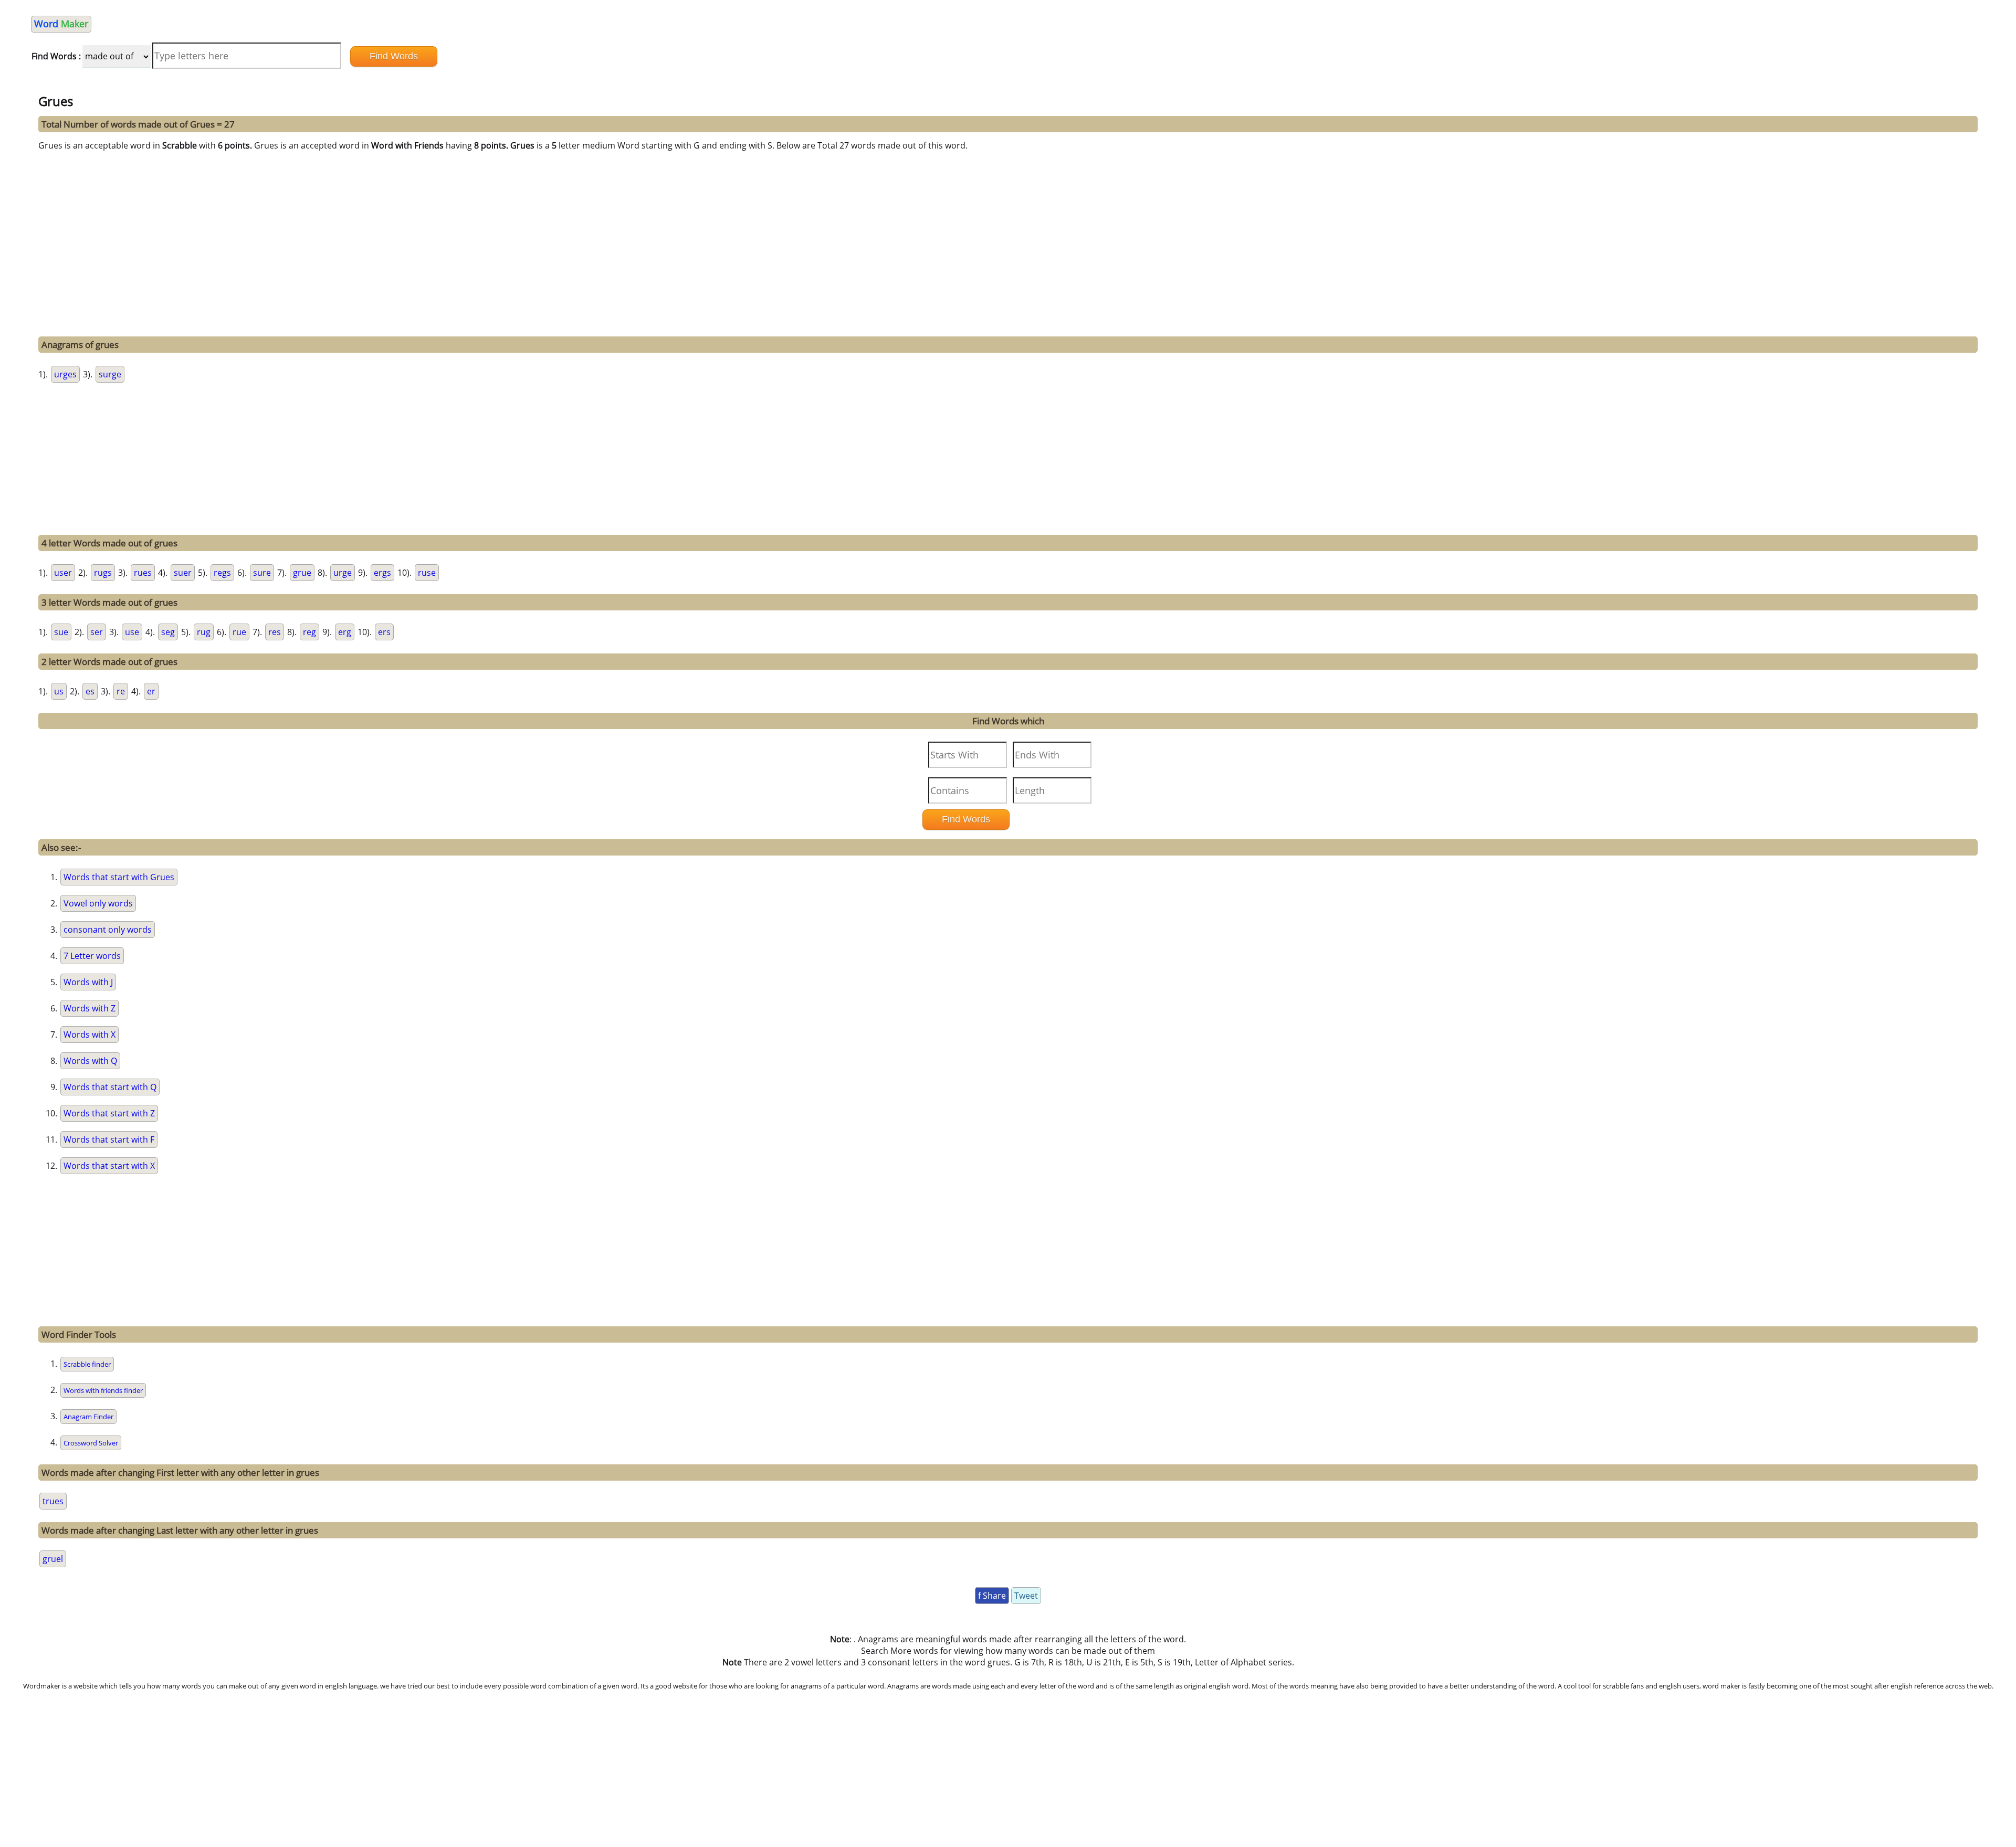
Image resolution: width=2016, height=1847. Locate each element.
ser (97, 632)
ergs (382, 573)
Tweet (1026, 1596)
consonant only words (108, 930)
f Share (992, 1596)
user (63, 573)
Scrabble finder (87, 1364)
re (121, 691)
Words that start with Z (109, 1113)
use (132, 632)
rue (239, 632)
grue (302, 573)
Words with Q (90, 1061)
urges (65, 374)
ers (384, 632)
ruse (427, 573)
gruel (53, 1559)
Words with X (90, 1035)
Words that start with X (109, 1166)
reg (309, 632)
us (59, 691)
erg (345, 632)
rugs (103, 573)
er (151, 691)
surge (110, 374)
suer (183, 573)
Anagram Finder (88, 1417)
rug (204, 632)
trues (53, 1501)
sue (61, 632)
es (90, 691)
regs (222, 573)
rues (143, 573)
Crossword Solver (91, 1443)
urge (343, 573)
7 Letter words (92, 956)
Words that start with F (109, 1139)
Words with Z (90, 1008)
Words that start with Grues (119, 877)
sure (262, 573)
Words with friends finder (103, 1390)
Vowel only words (98, 903)
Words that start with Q (110, 1087)
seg (168, 632)
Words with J (88, 982)
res (275, 632)
